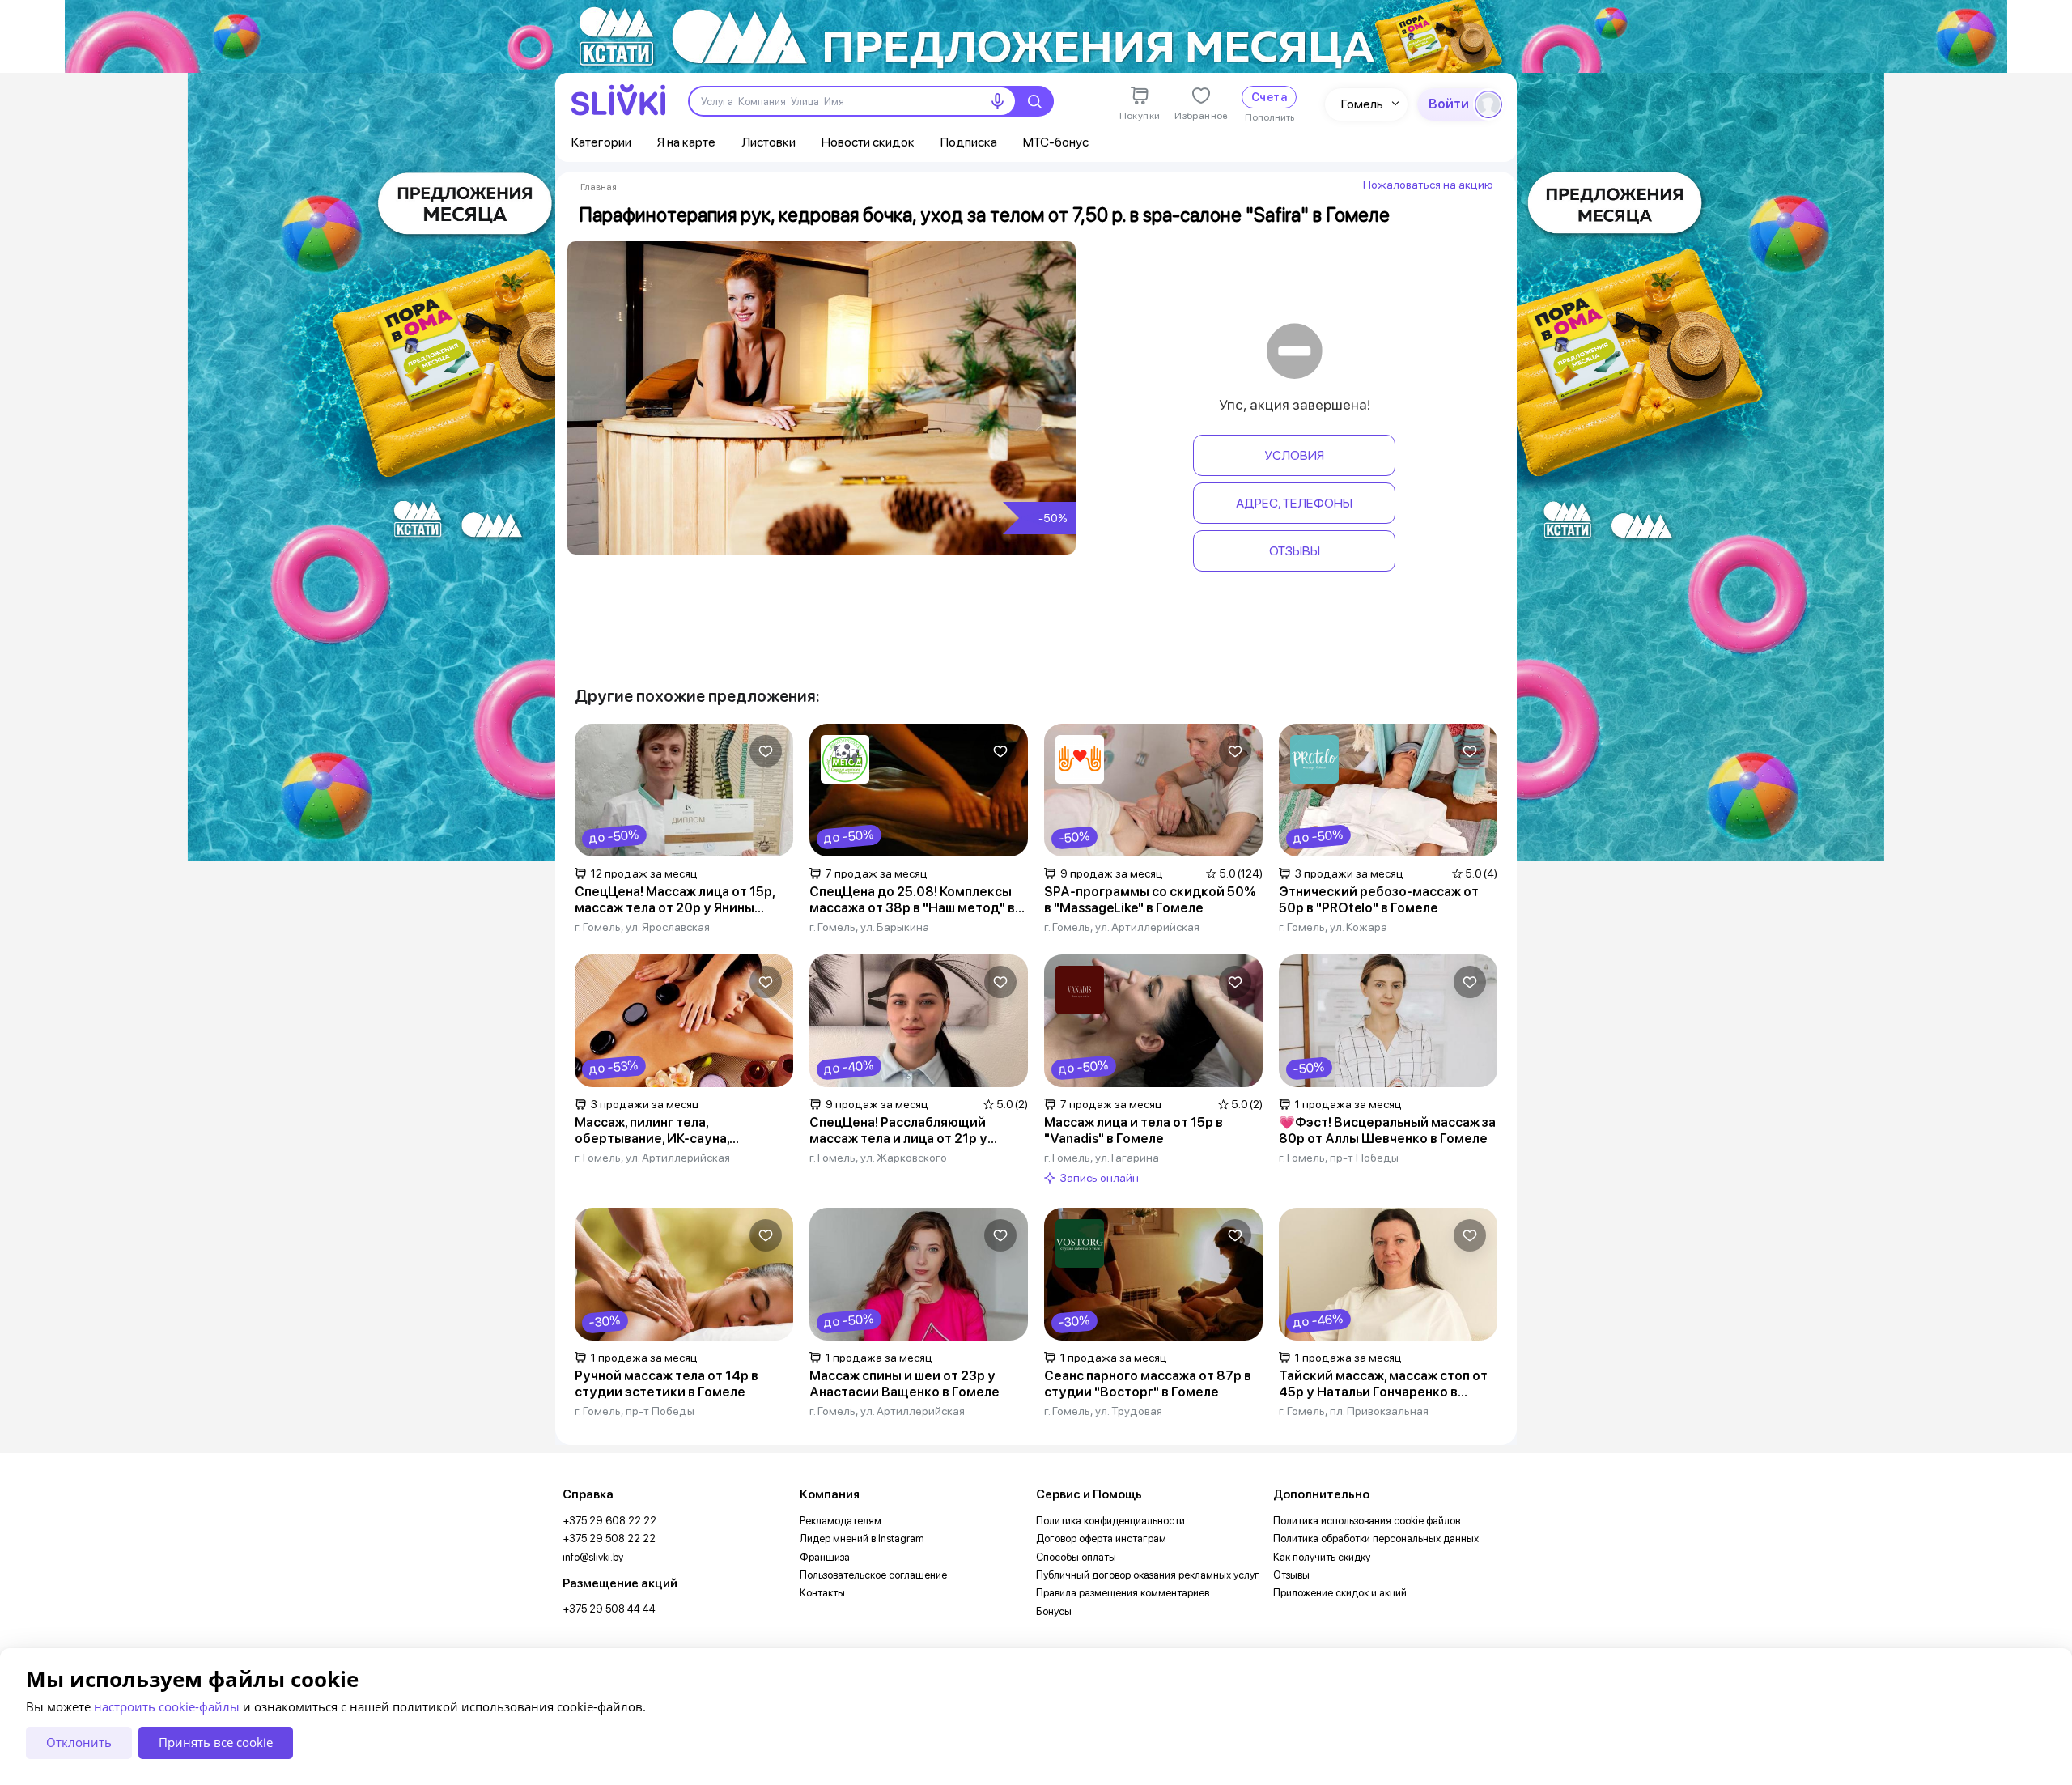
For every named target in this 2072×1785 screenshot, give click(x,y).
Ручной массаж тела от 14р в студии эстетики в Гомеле (667, 1384)
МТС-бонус (1056, 142)
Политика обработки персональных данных (1376, 1538)
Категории (601, 142)
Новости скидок (868, 142)
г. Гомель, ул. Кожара (1333, 927)
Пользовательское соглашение (873, 1575)
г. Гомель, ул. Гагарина (1102, 1158)
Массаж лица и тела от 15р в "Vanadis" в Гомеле (1134, 1130)
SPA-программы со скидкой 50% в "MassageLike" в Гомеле (1150, 900)
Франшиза (825, 1557)
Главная (599, 187)
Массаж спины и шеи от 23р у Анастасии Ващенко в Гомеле (904, 1384)
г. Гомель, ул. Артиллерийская (1122, 927)
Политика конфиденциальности (1110, 1521)
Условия (1294, 455)
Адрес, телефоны (1294, 503)
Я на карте (686, 142)
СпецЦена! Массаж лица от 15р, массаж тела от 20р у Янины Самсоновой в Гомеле (675, 900)
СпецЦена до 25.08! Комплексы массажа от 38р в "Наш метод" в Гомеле (912, 900)
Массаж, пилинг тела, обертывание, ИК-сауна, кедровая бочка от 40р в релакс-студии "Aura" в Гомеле (681, 1131)
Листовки (769, 142)
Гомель (1362, 104)
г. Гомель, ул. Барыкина (869, 927)
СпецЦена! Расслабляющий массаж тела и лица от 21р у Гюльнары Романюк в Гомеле (901, 1131)
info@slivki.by (593, 1557)
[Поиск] (1034, 101)
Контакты (822, 1593)
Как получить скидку (1322, 1557)
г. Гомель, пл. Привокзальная (1354, 1411)
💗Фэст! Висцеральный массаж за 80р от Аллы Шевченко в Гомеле (1387, 1130)
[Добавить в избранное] (766, 751)
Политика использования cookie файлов (1367, 1521)
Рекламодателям (841, 1521)
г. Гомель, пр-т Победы (1339, 1158)
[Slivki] (618, 100)
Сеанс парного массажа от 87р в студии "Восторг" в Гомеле (1148, 1384)
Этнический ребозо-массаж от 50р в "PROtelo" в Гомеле (1379, 900)
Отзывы (1295, 551)
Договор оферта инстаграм (1101, 1538)
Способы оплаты (1076, 1557)
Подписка (969, 142)
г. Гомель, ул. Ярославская (642, 927)
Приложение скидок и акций (1340, 1593)
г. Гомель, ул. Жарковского (878, 1158)
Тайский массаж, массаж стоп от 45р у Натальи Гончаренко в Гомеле (1383, 1384)
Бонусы (1054, 1611)
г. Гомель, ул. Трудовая (1103, 1411)
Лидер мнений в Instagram (862, 1538)
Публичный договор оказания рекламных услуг (1148, 1575)
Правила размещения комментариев (1123, 1593)
